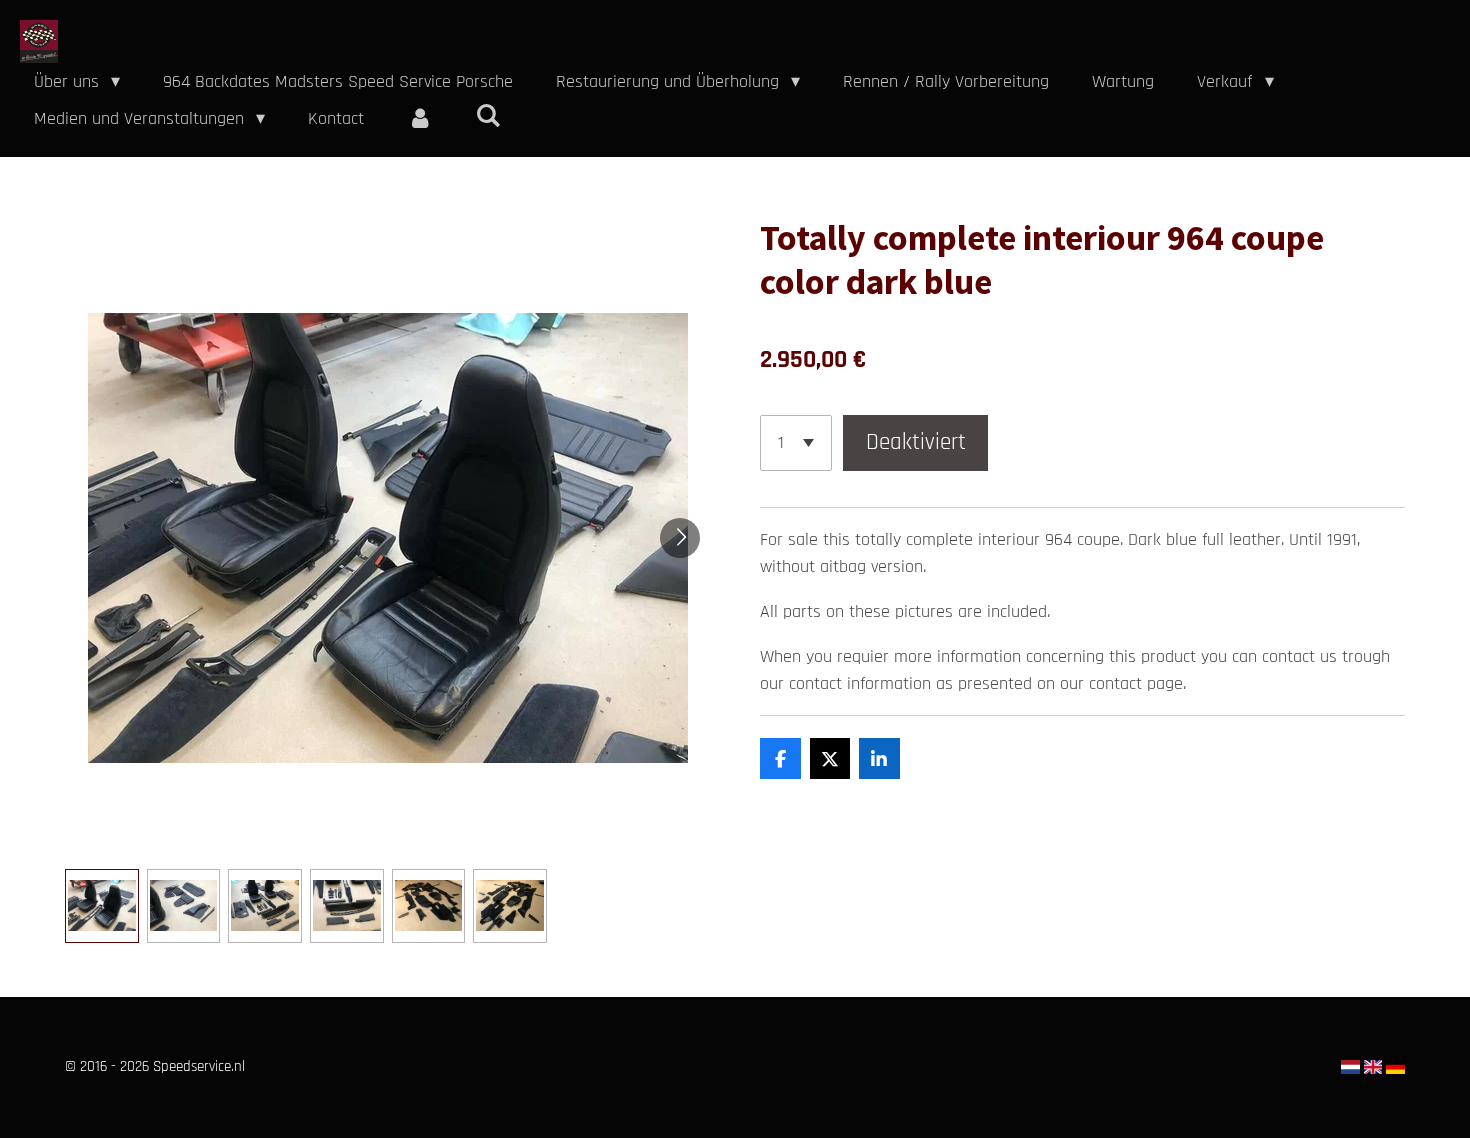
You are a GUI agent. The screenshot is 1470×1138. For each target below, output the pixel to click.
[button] (102, 906)
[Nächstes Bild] (680, 538)
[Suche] (487, 116)
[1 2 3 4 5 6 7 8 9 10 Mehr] (796, 443)
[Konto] (419, 118)
